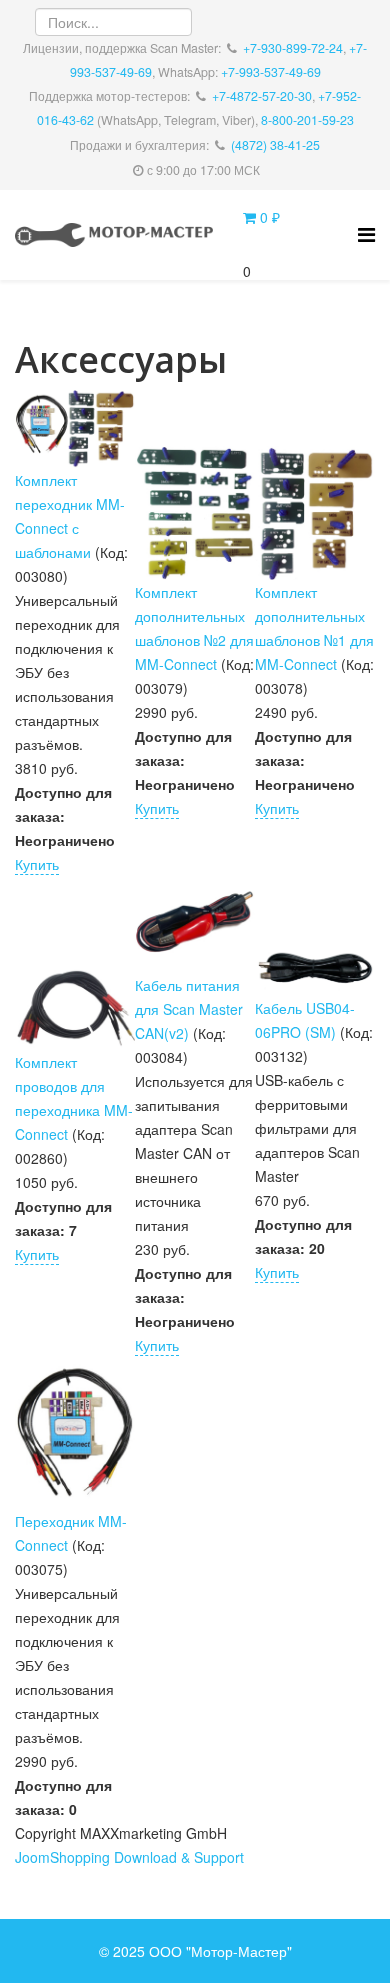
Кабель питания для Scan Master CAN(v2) (189, 1009)
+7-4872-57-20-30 (262, 96)
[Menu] (366, 233)
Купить (37, 864)
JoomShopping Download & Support (129, 1857)
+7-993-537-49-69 (271, 72)
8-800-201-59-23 (307, 120)
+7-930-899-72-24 (293, 48)
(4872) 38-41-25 (275, 145)
